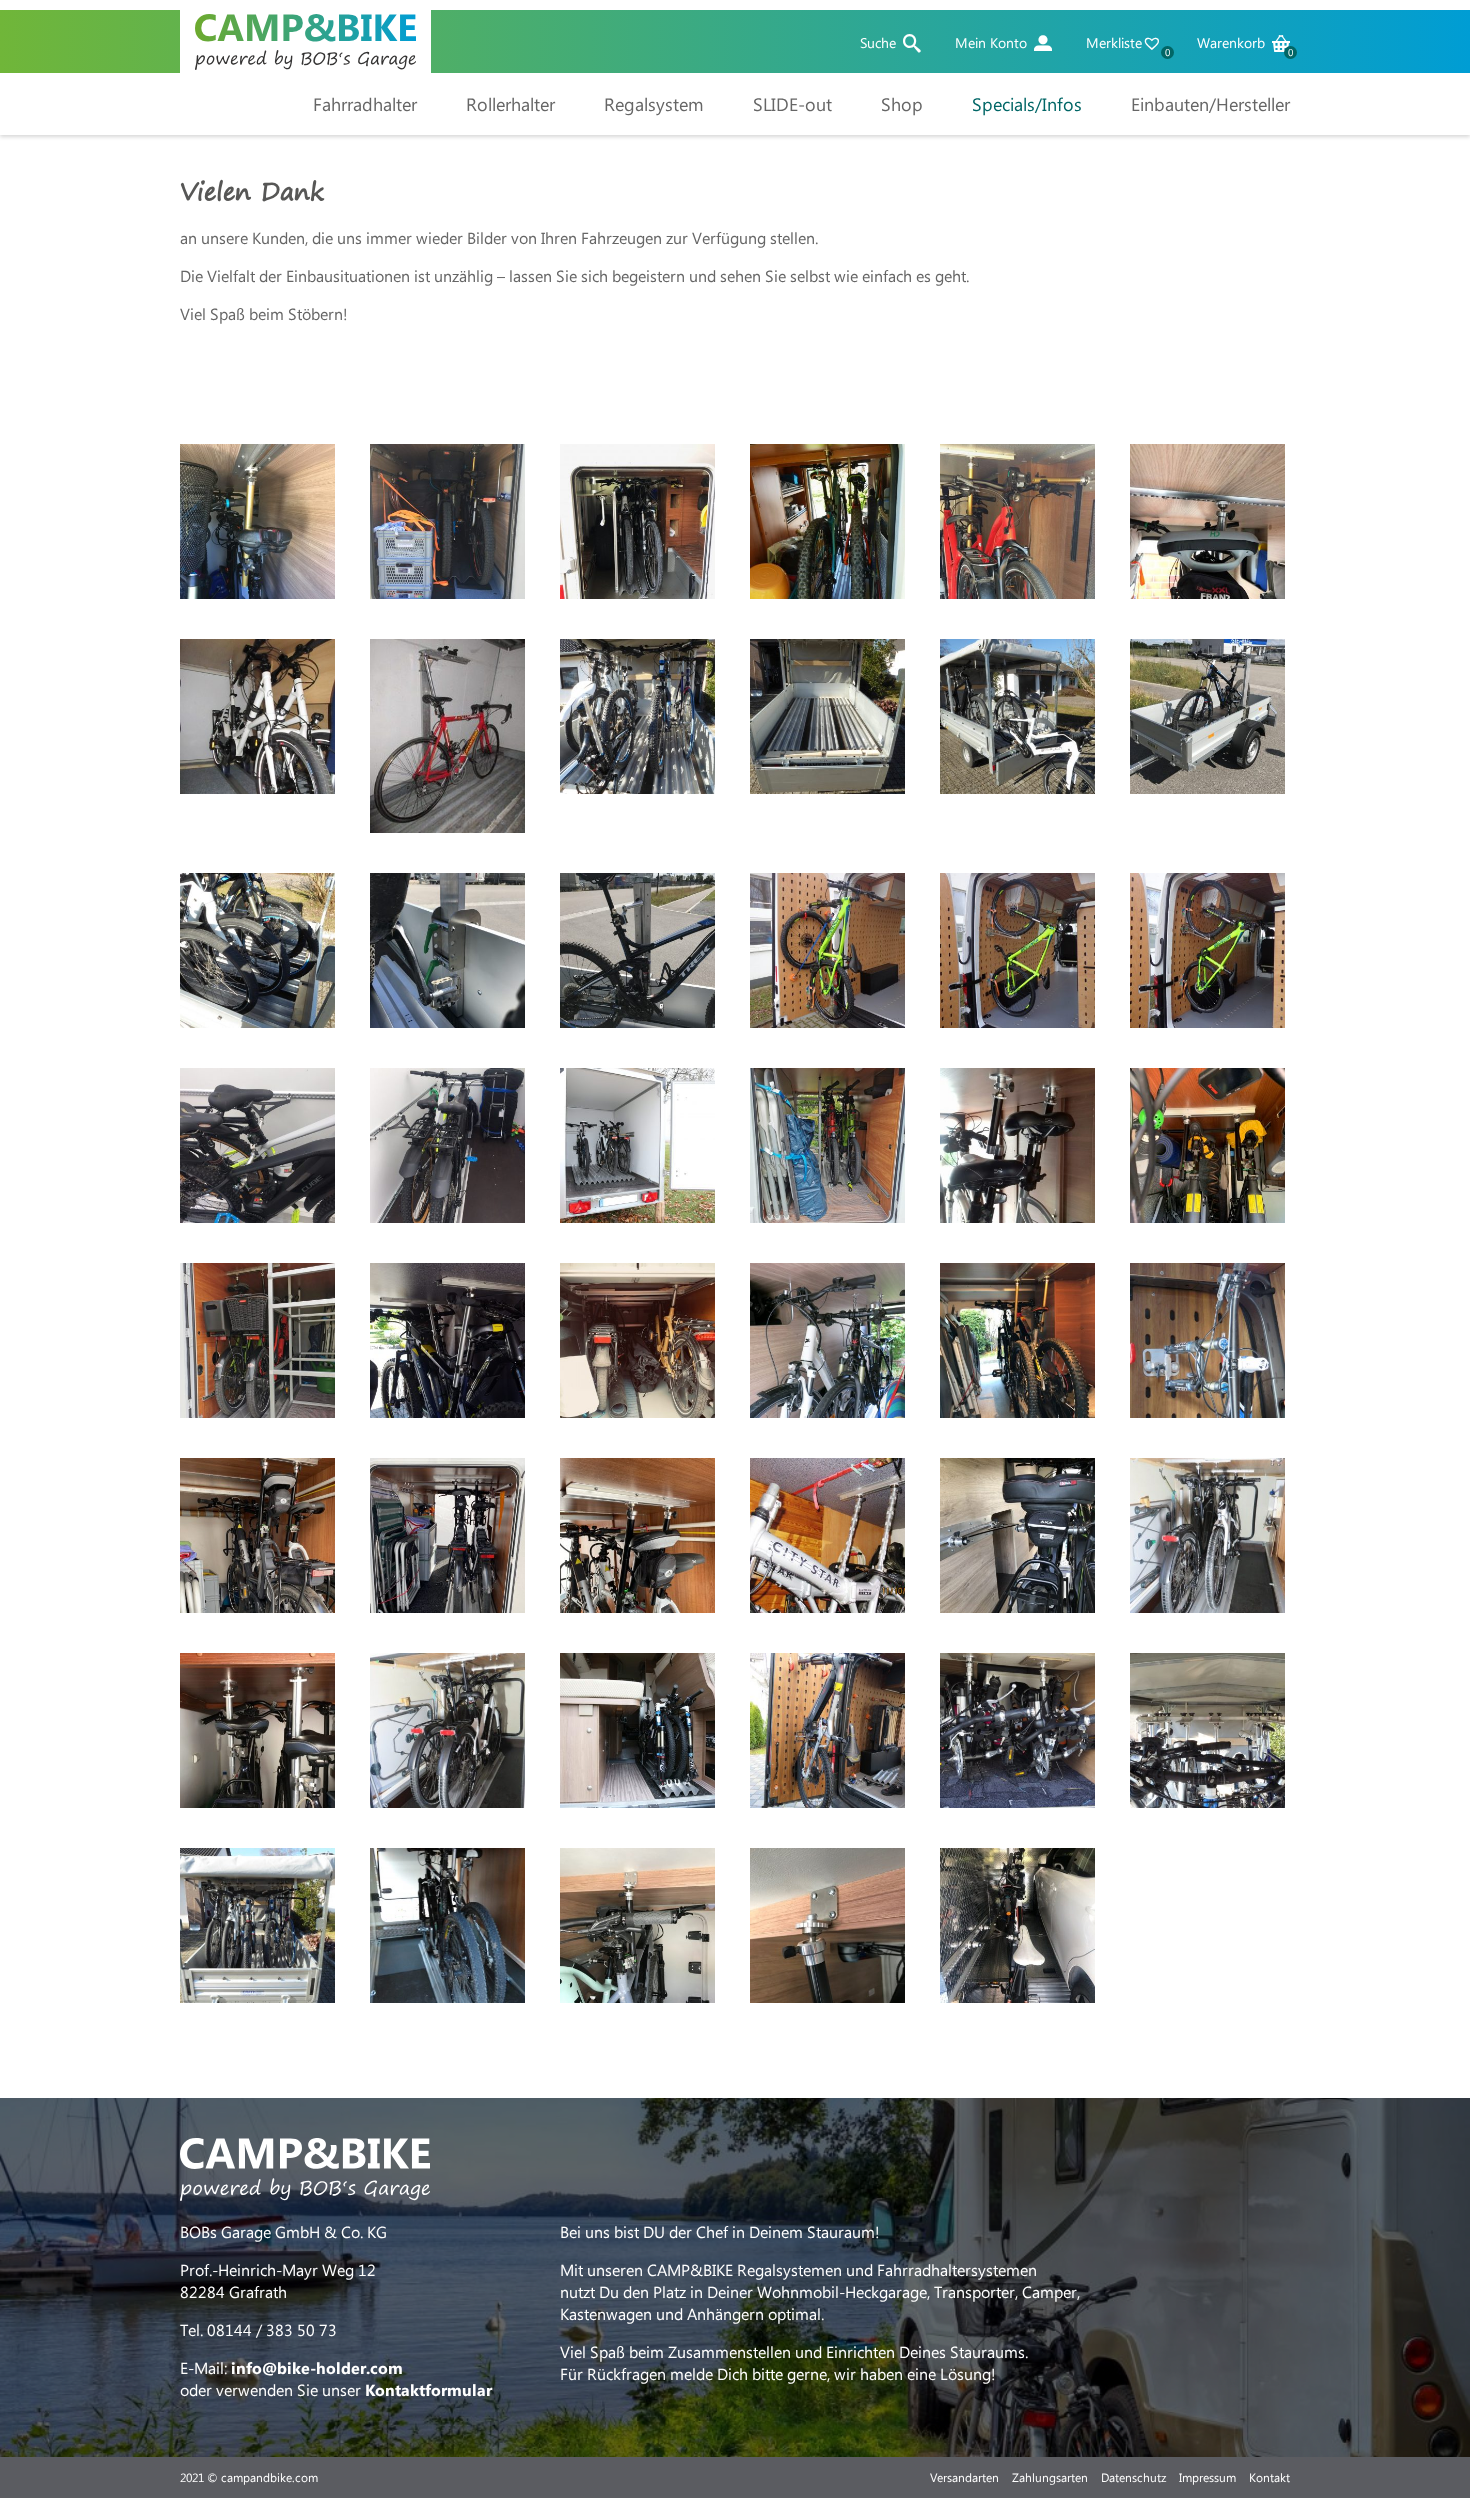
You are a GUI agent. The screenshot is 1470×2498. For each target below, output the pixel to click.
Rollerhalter (510, 104)
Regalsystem (654, 104)
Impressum (1207, 2477)
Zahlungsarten (1050, 2477)
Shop (902, 104)
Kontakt (1269, 2477)
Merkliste (1126, 43)
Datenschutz (1133, 2477)
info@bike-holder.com (317, 2367)
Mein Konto (991, 43)
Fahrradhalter (365, 104)
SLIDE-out (792, 104)
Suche (878, 43)
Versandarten (964, 2477)
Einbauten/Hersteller (1210, 104)
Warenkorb (1243, 43)
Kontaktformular (428, 2389)
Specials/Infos (1027, 104)
